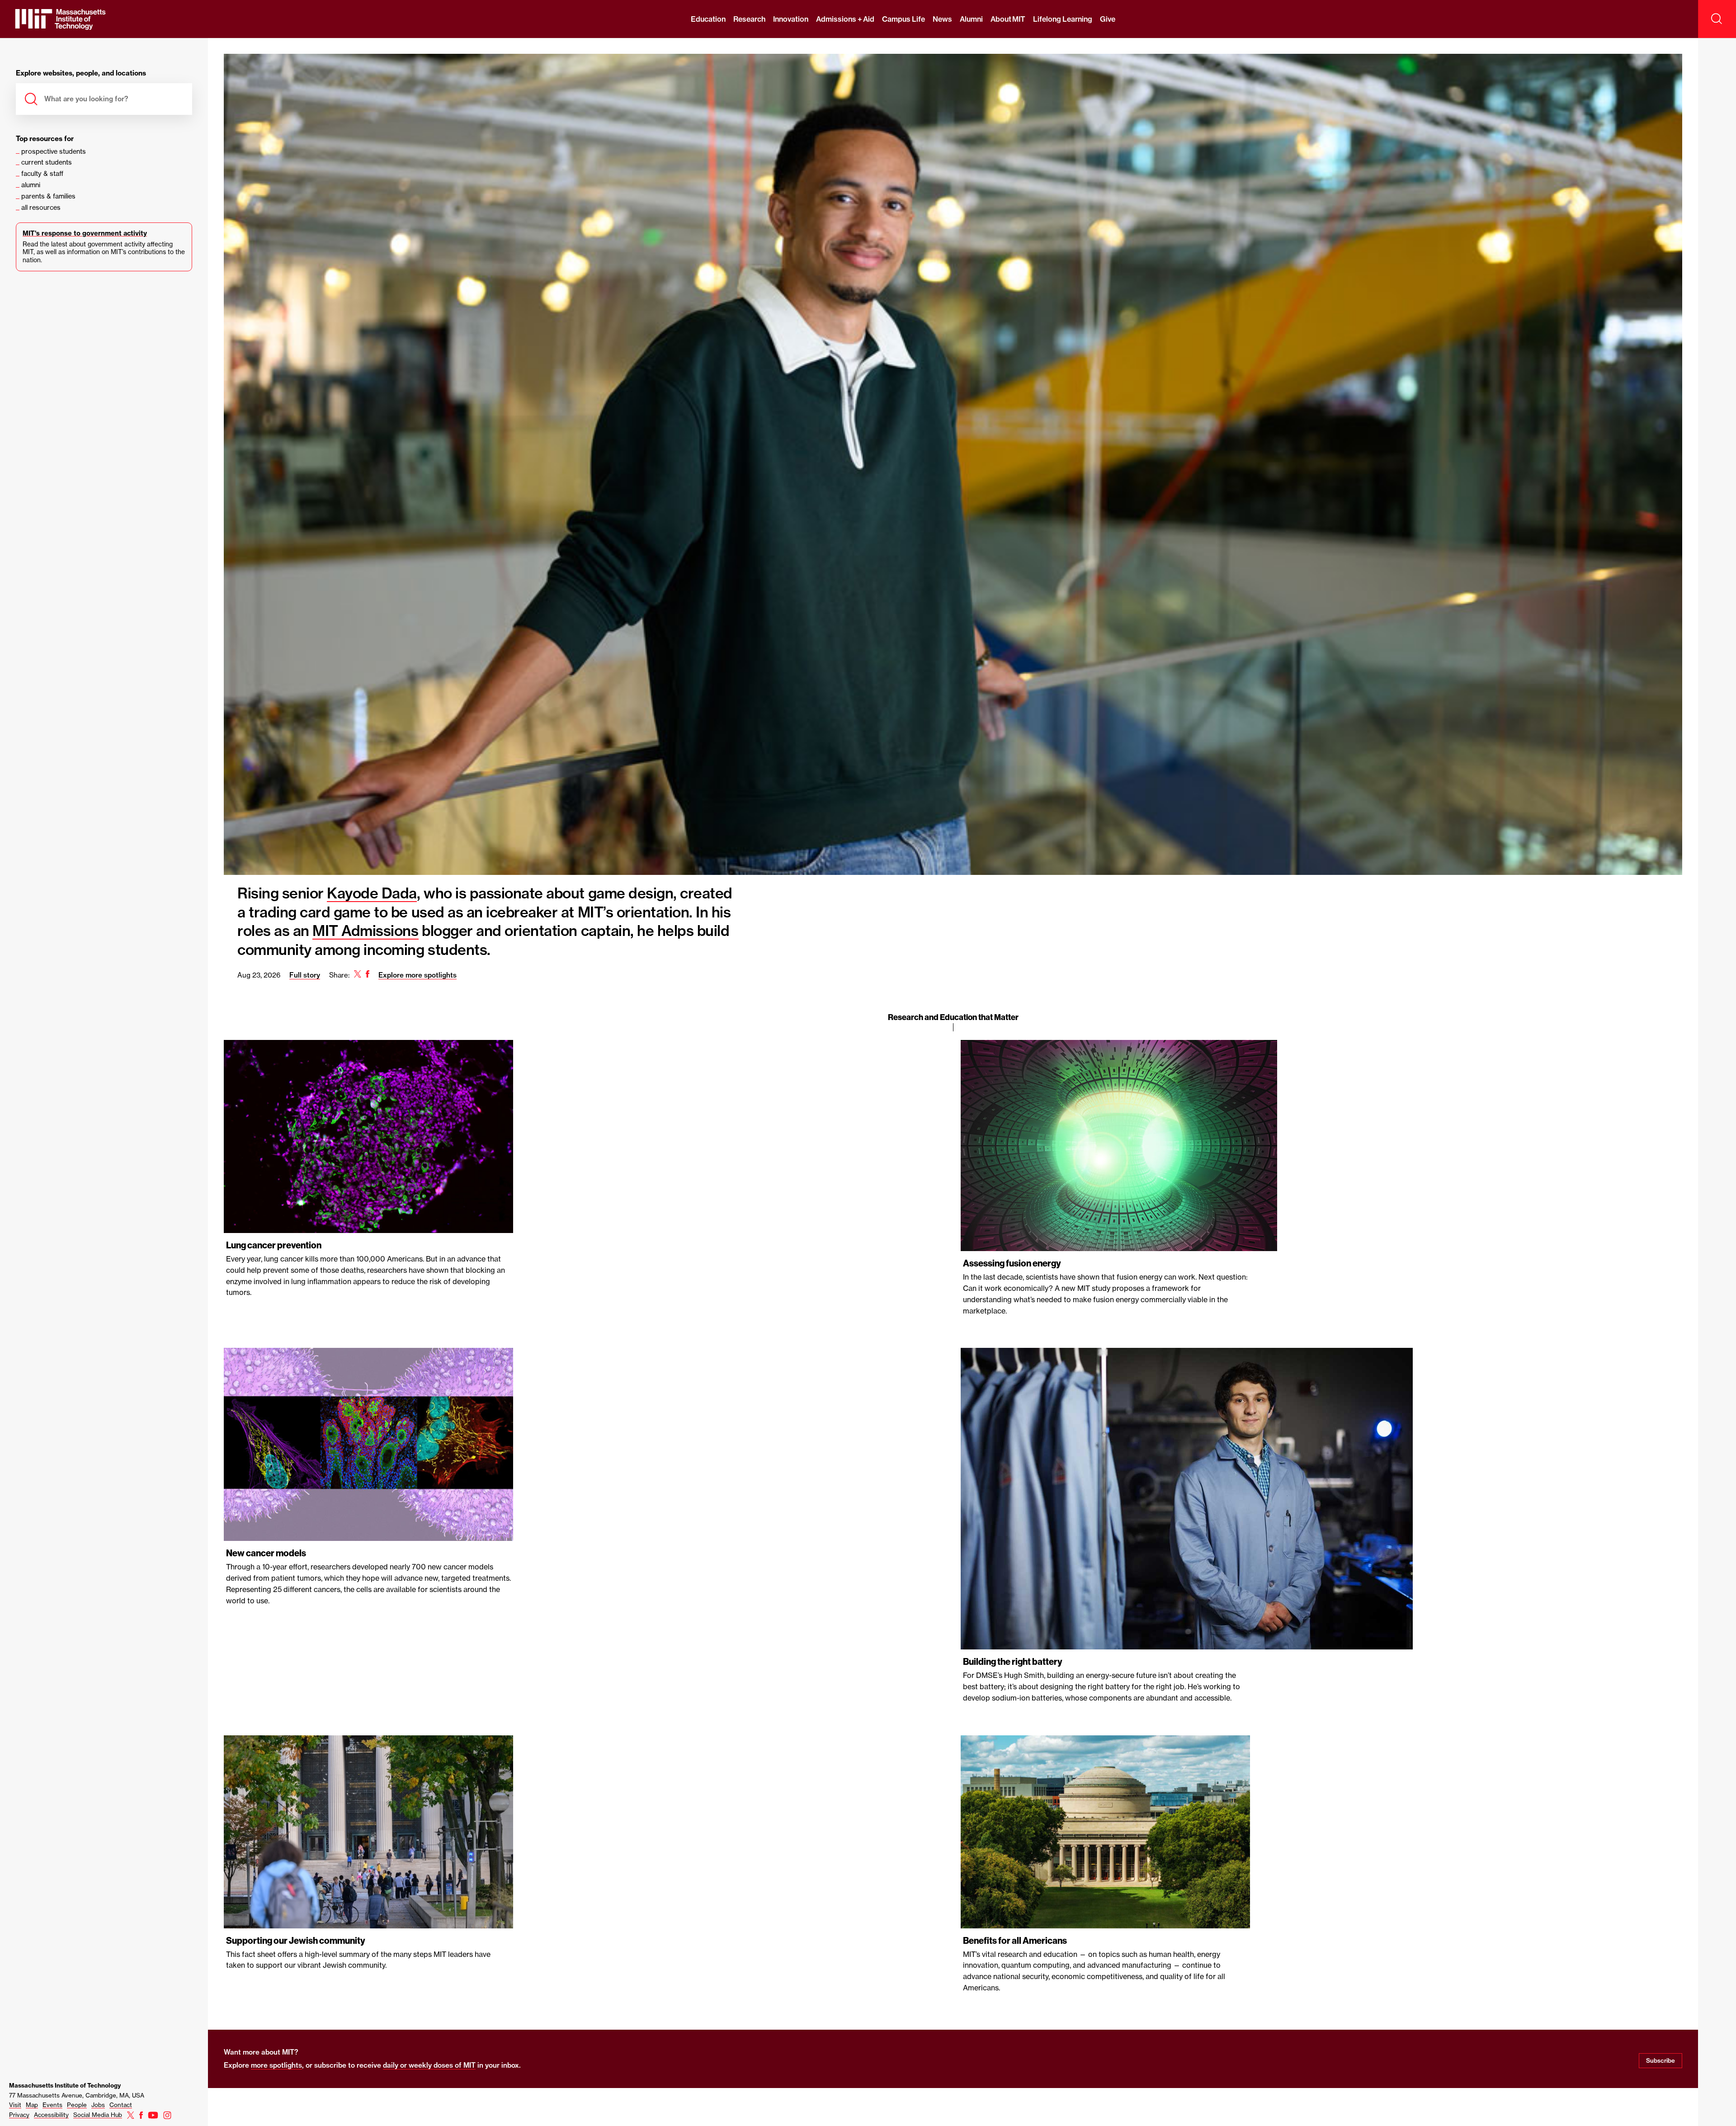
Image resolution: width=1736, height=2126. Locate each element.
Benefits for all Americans (1015, 1941)
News (942, 19)
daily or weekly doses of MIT (429, 2065)
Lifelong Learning (1062, 19)
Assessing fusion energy (1012, 1263)
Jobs (98, 2105)
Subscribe (1661, 2060)
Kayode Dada (372, 893)
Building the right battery (1013, 1662)
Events (52, 2105)
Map (32, 2105)
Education (708, 19)
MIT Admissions (365, 931)
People (77, 2105)
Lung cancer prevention (274, 1245)
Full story (305, 975)
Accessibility (51, 2115)
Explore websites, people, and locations (81, 73)
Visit (15, 2105)
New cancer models (266, 1553)
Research (749, 19)
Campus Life (903, 19)
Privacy (19, 2115)
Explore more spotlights (417, 975)
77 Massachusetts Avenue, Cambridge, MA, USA (77, 2095)
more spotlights (276, 2065)
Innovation (791, 19)
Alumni (971, 19)
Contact (121, 2105)
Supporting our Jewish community (296, 1941)
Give (1108, 19)
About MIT (1008, 19)
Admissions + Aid (845, 19)
